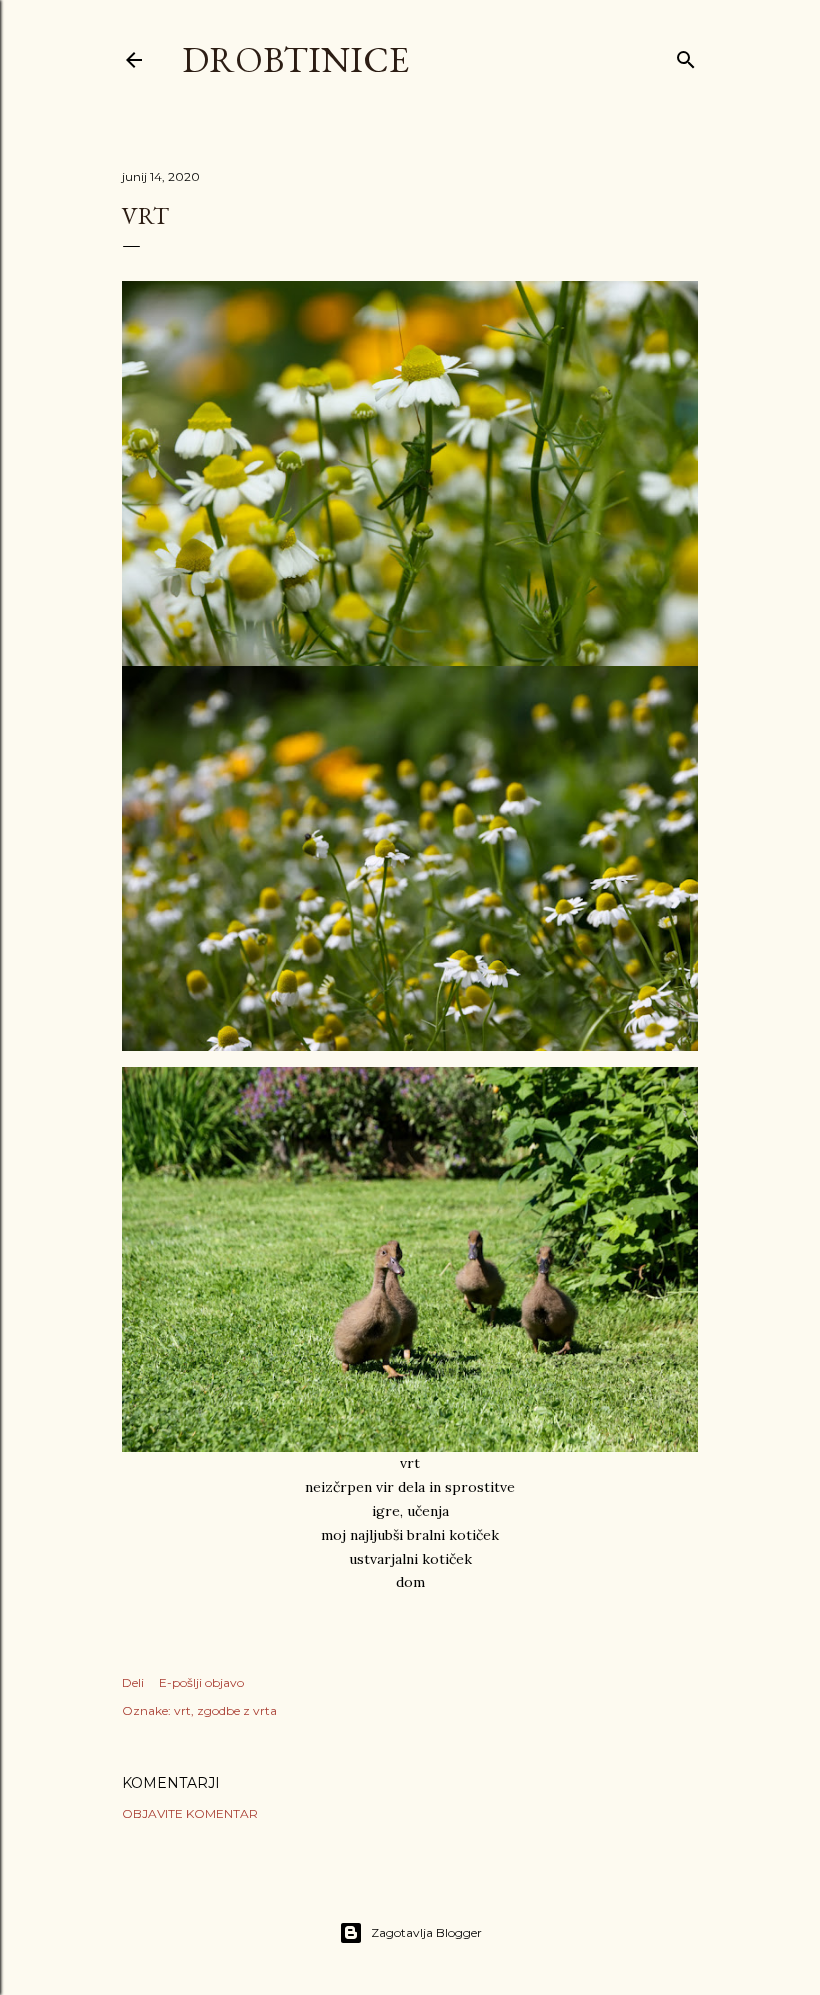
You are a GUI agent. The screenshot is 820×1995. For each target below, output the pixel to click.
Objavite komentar (190, 1813)
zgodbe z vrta (237, 1710)
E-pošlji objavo (201, 1682)
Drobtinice (295, 59)
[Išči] (686, 55)
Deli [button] (133, 1682)
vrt (182, 1710)
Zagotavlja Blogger (426, 1932)
